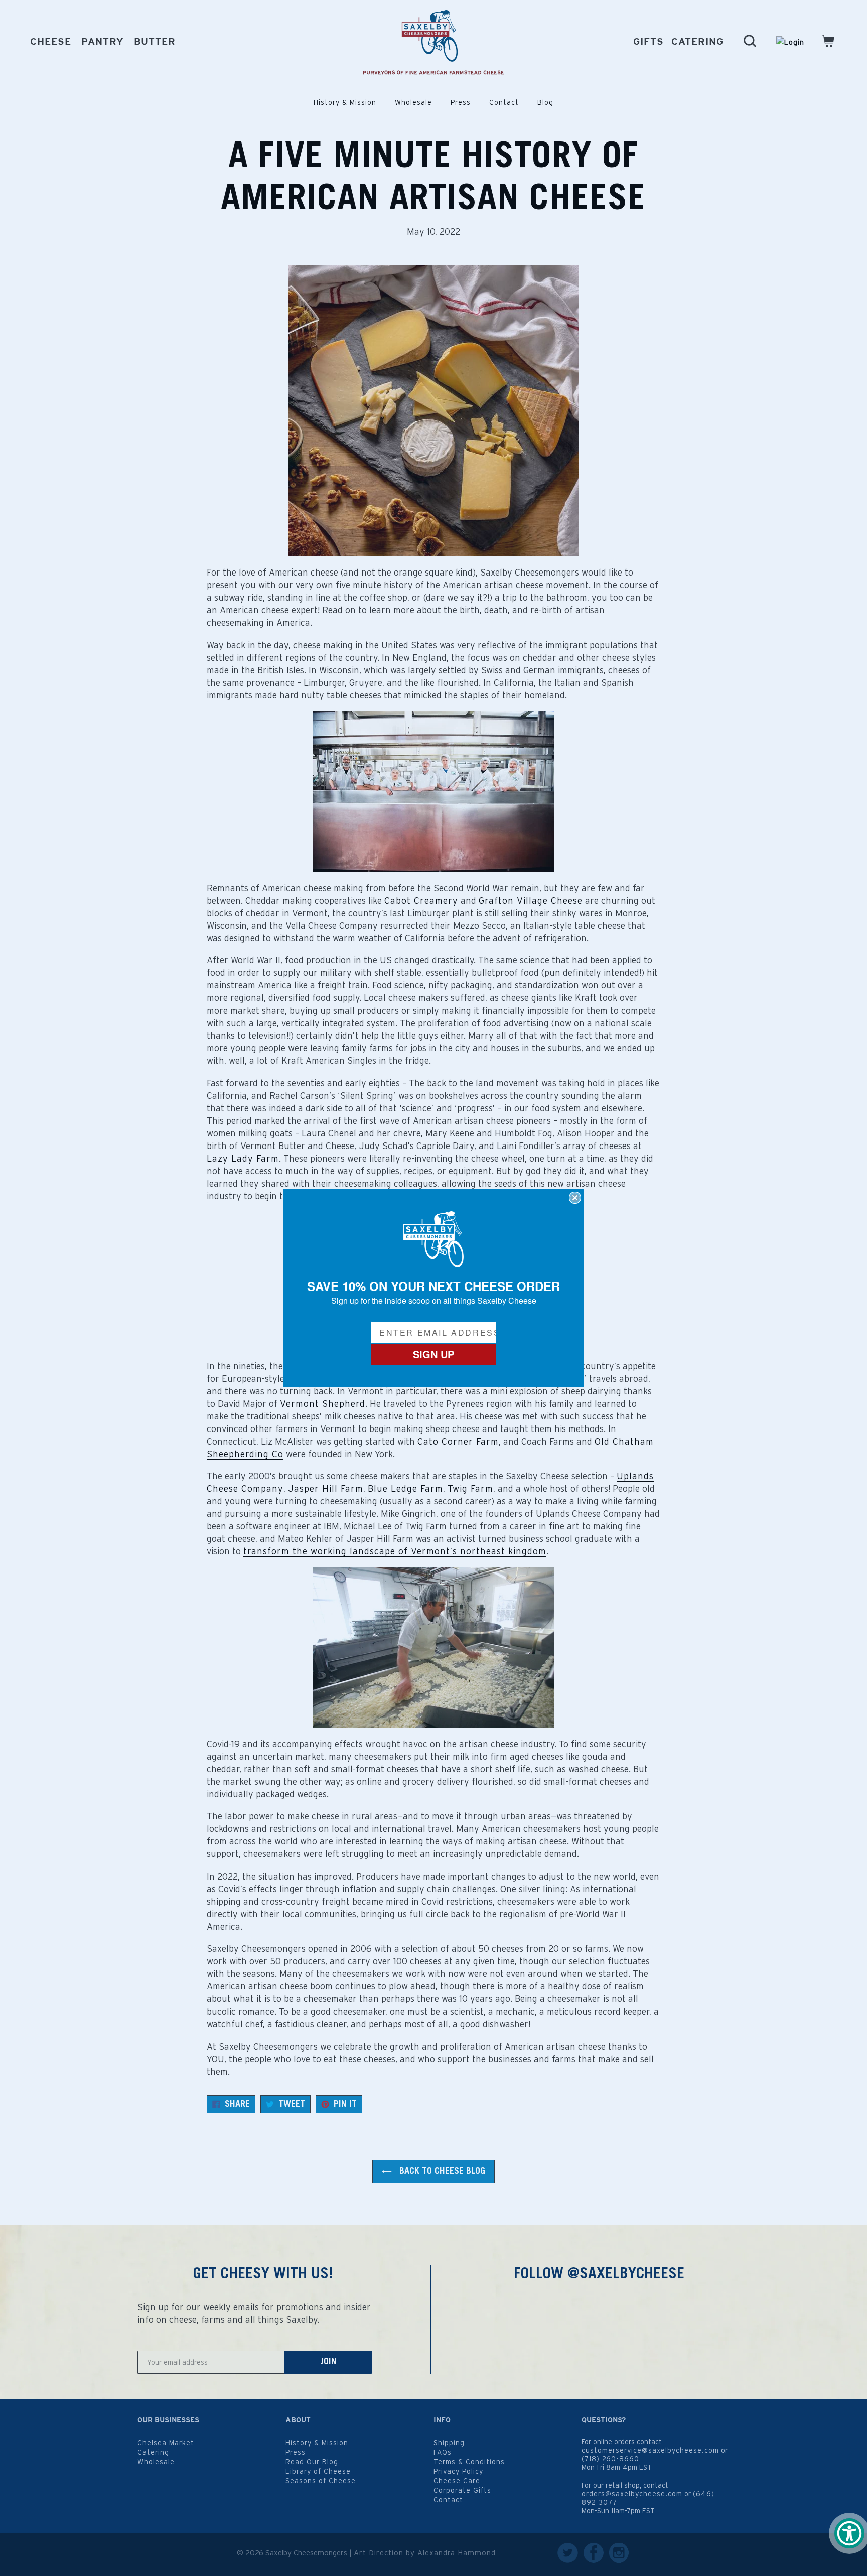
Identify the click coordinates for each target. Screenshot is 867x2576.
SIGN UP (434, 1354)
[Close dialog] (575, 1198)
